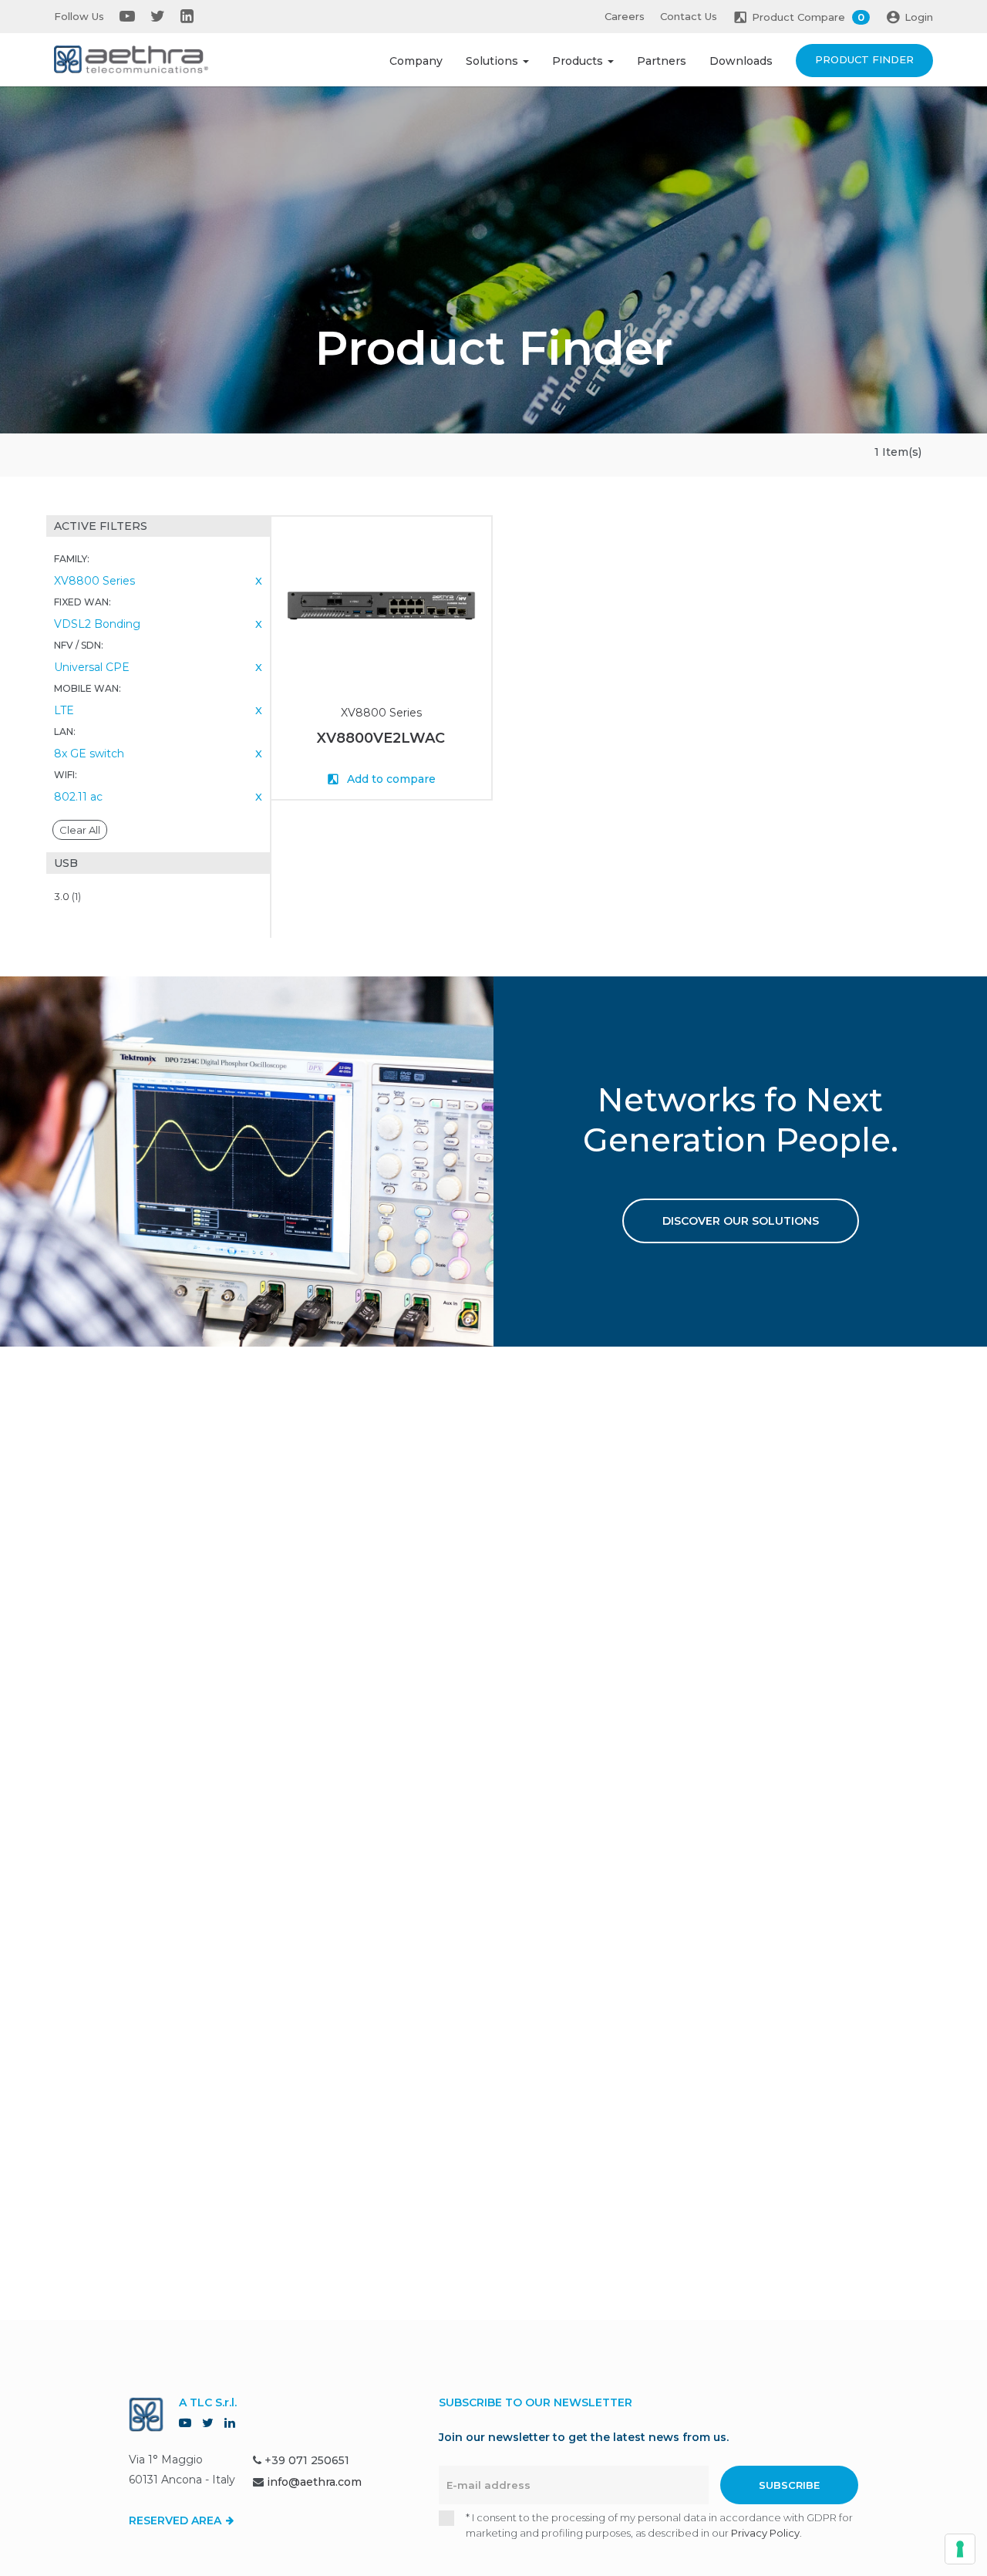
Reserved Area (177, 2520)
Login (919, 17)
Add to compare (390, 779)
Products (579, 61)
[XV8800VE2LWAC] (381, 606)
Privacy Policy (765, 2533)
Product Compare (808, 17)
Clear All (80, 830)
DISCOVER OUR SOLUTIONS (741, 1221)
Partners (662, 61)
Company (416, 61)
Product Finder (864, 59)
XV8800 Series (381, 713)
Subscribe (789, 2485)
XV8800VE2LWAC (381, 738)
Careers (625, 16)
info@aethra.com (314, 2482)
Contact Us (689, 16)
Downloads (741, 61)
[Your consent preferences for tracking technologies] (960, 2549)
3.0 (67, 896)
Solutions (493, 61)
